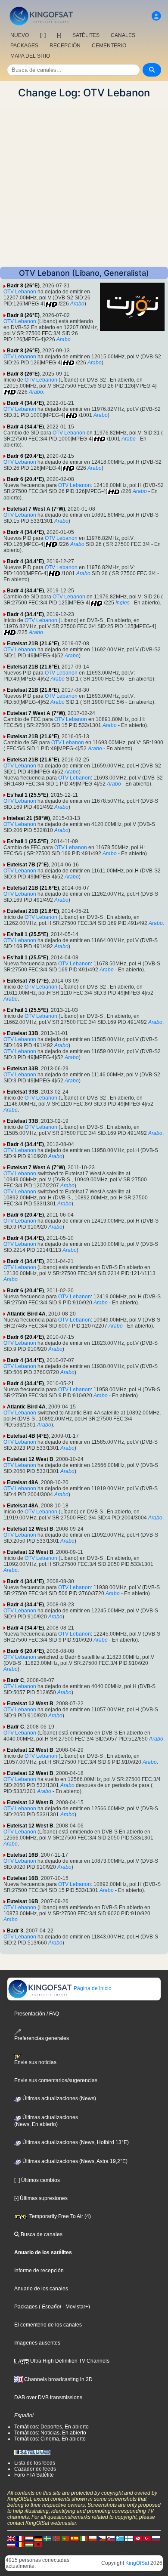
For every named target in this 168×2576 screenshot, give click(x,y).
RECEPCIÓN (65, 46)
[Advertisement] (84, 183)
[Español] (75, 2538)
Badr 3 (15, 1931)
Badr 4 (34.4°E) (25, 403)
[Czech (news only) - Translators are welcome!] (102, 2538)
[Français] (20, 2538)
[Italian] (84, 2538)
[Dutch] (29, 2538)
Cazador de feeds (35, 2469)
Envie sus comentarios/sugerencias (56, 2080)
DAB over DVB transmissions (48, 2397)
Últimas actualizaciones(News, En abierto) (46, 2121)
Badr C (16, 1680)
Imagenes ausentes (37, 2343)
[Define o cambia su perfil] (156, 16)
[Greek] (120, 2538)
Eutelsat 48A (23, 1482)
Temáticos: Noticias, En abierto (50, 2433)
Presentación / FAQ (37, 2014)
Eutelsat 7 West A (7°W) (36, 509)
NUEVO (20, 35)
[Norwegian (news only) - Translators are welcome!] (56, 2538)
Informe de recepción (39, 2271)
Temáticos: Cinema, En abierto (50, 2439)
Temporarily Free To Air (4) (59, 2216)
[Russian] (156, 2538)
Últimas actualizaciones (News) (59, 2098)
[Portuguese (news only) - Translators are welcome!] (65, 2538)
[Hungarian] (29, 2544)
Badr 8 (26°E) (23, 286)
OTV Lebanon (20, 292)
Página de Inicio (92, 1988)
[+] (43, 35)
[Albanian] (38, 2544)
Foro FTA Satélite (34, 2475)
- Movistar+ (75, 2307)
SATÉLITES (86, 35)
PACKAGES (24, 46)
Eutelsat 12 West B (30, 1459)
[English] (11, 2538)
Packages (26, 2307)
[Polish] (93, 2538)
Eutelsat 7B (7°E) (28, 865)
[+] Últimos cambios (37, 2180)
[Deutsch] (38, 2538)
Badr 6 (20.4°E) (25, 456)
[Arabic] (138, 2538)
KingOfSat (137, 2563)
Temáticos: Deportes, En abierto (51, 2427)
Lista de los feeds (35, 2463)
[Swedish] (47, 2538)
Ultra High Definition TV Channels (69, 2361)
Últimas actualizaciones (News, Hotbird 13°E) (75, 2142)
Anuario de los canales (41, 2289)
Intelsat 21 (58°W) (28, 818)
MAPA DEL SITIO (30, 56)
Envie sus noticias (35, 2062)
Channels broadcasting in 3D (58, 2379)
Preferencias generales (42, 2038)
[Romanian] (20, 2544)
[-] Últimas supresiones (41, 2198)
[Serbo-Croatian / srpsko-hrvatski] (11, 2544)
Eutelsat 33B (23, 1033)
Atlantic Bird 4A (26, 1314)
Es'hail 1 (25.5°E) (28, 795)
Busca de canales (41, 2234)
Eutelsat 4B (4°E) (28, 1436)
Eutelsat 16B (23, 1855)
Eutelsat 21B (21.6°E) (33, 644)
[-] (59, 35)
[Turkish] (147, 2538)
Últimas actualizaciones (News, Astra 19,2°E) (74, 2161)
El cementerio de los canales (48, 2325)
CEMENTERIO (109, 46)
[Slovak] (111, 2538)
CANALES (123, 35)
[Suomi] (129, 2538)
